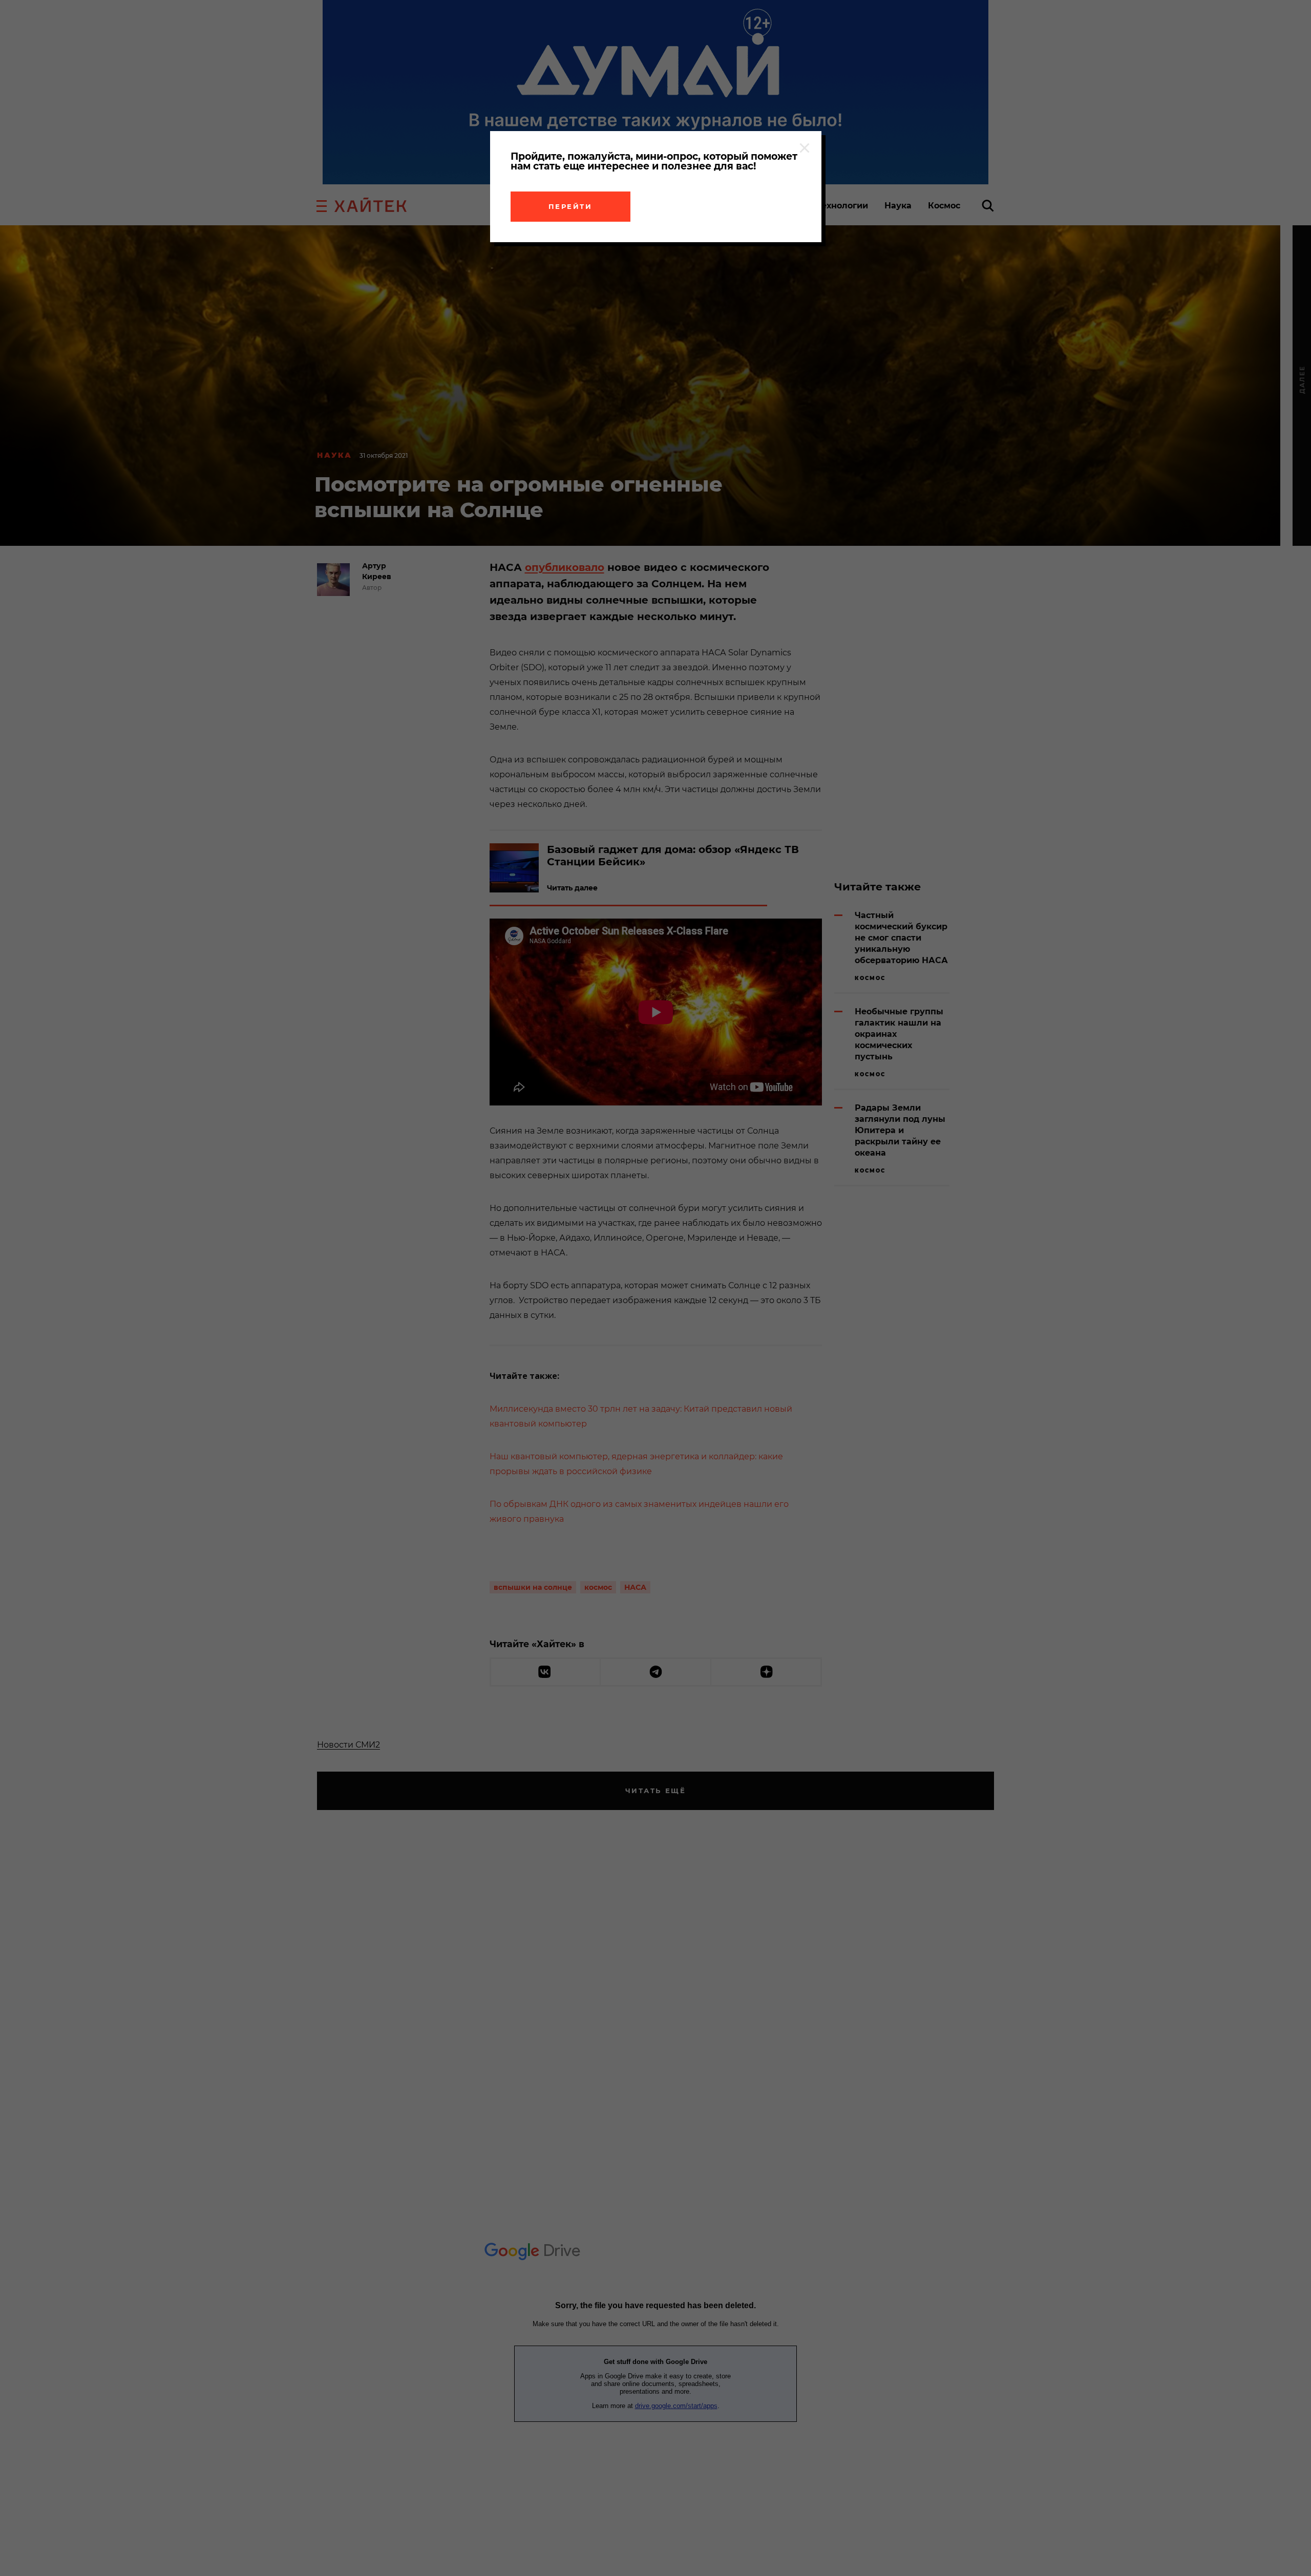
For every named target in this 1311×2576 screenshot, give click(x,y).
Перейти (570, 206)
